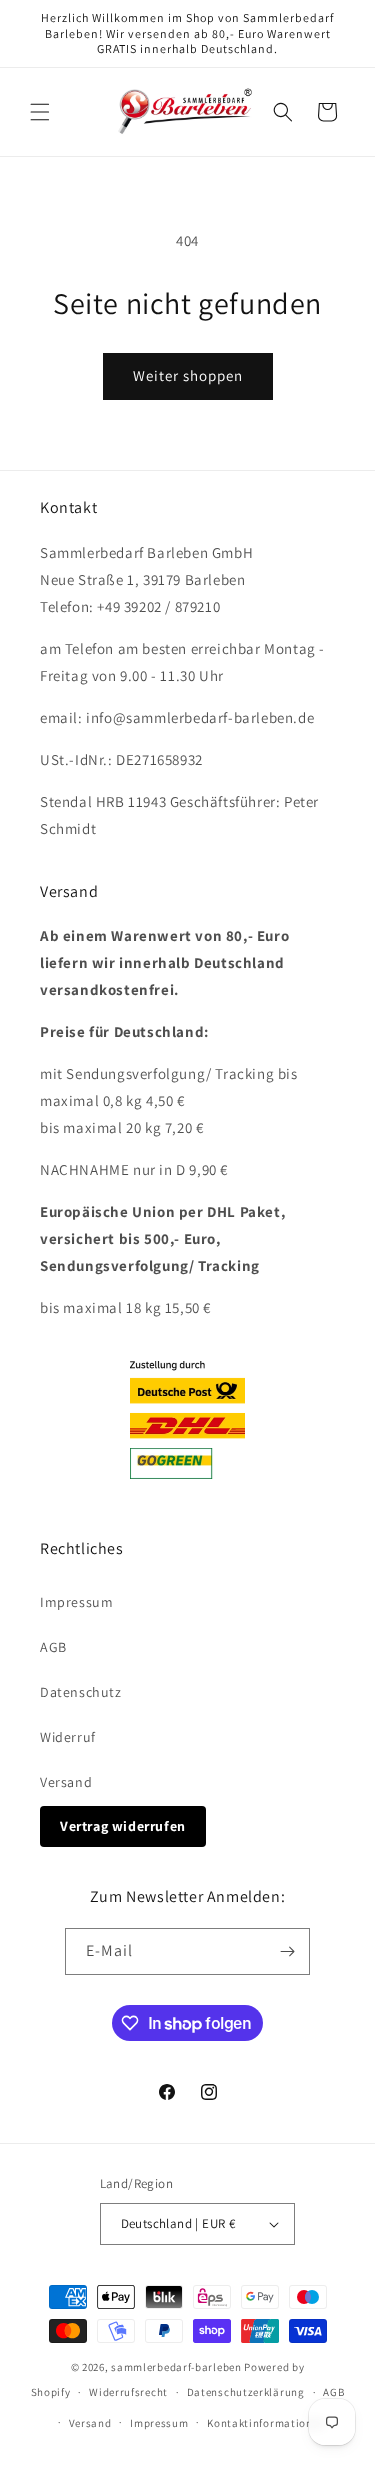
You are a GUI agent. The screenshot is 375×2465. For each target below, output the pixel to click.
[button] (40, 112)
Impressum (76, 1602)
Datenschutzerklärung (246, 2392)
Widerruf (68, 1737)
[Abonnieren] (287, 1951)
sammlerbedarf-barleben (176, 2367)
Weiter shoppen (188, 375)
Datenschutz (81, 1692)
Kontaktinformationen (266, 2423)
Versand (66, 1782)
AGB (53, 1647)
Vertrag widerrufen (123, 1826)
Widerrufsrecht (128, 2392)
